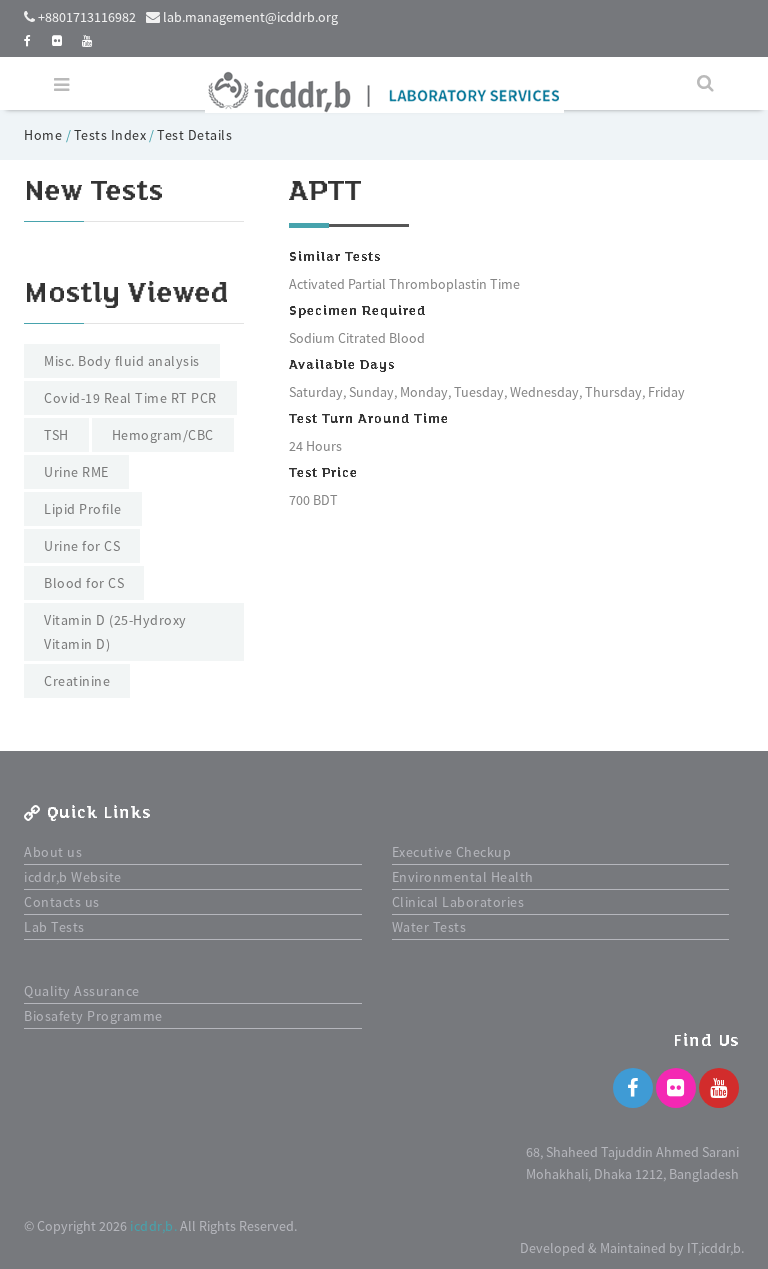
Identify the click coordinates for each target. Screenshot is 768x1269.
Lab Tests (54, 927)
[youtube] (87, 40)
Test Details (194, 135)
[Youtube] (719, 1088)
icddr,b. (153, 1226)
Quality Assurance (82, 991)
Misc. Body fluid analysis (122, 361)
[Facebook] (633, 1088)
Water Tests (429, 927)
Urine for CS (82, 546)
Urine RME (76, 472)
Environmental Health (463, 877)
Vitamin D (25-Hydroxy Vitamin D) (115, 632)
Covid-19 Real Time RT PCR (130, 398)
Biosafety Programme (93, 1016)
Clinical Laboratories (458, 902)
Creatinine (77, 681)
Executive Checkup (452, 852)
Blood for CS (84, 583)
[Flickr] (676, 1088)
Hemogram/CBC (163, 435)
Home (45, 135)
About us (53, 852)
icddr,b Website (73, 877)
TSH (56, 435)
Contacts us (62, 902)
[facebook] (28, 40)
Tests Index (110, 135)
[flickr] (57, 40)
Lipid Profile (83, 509)
